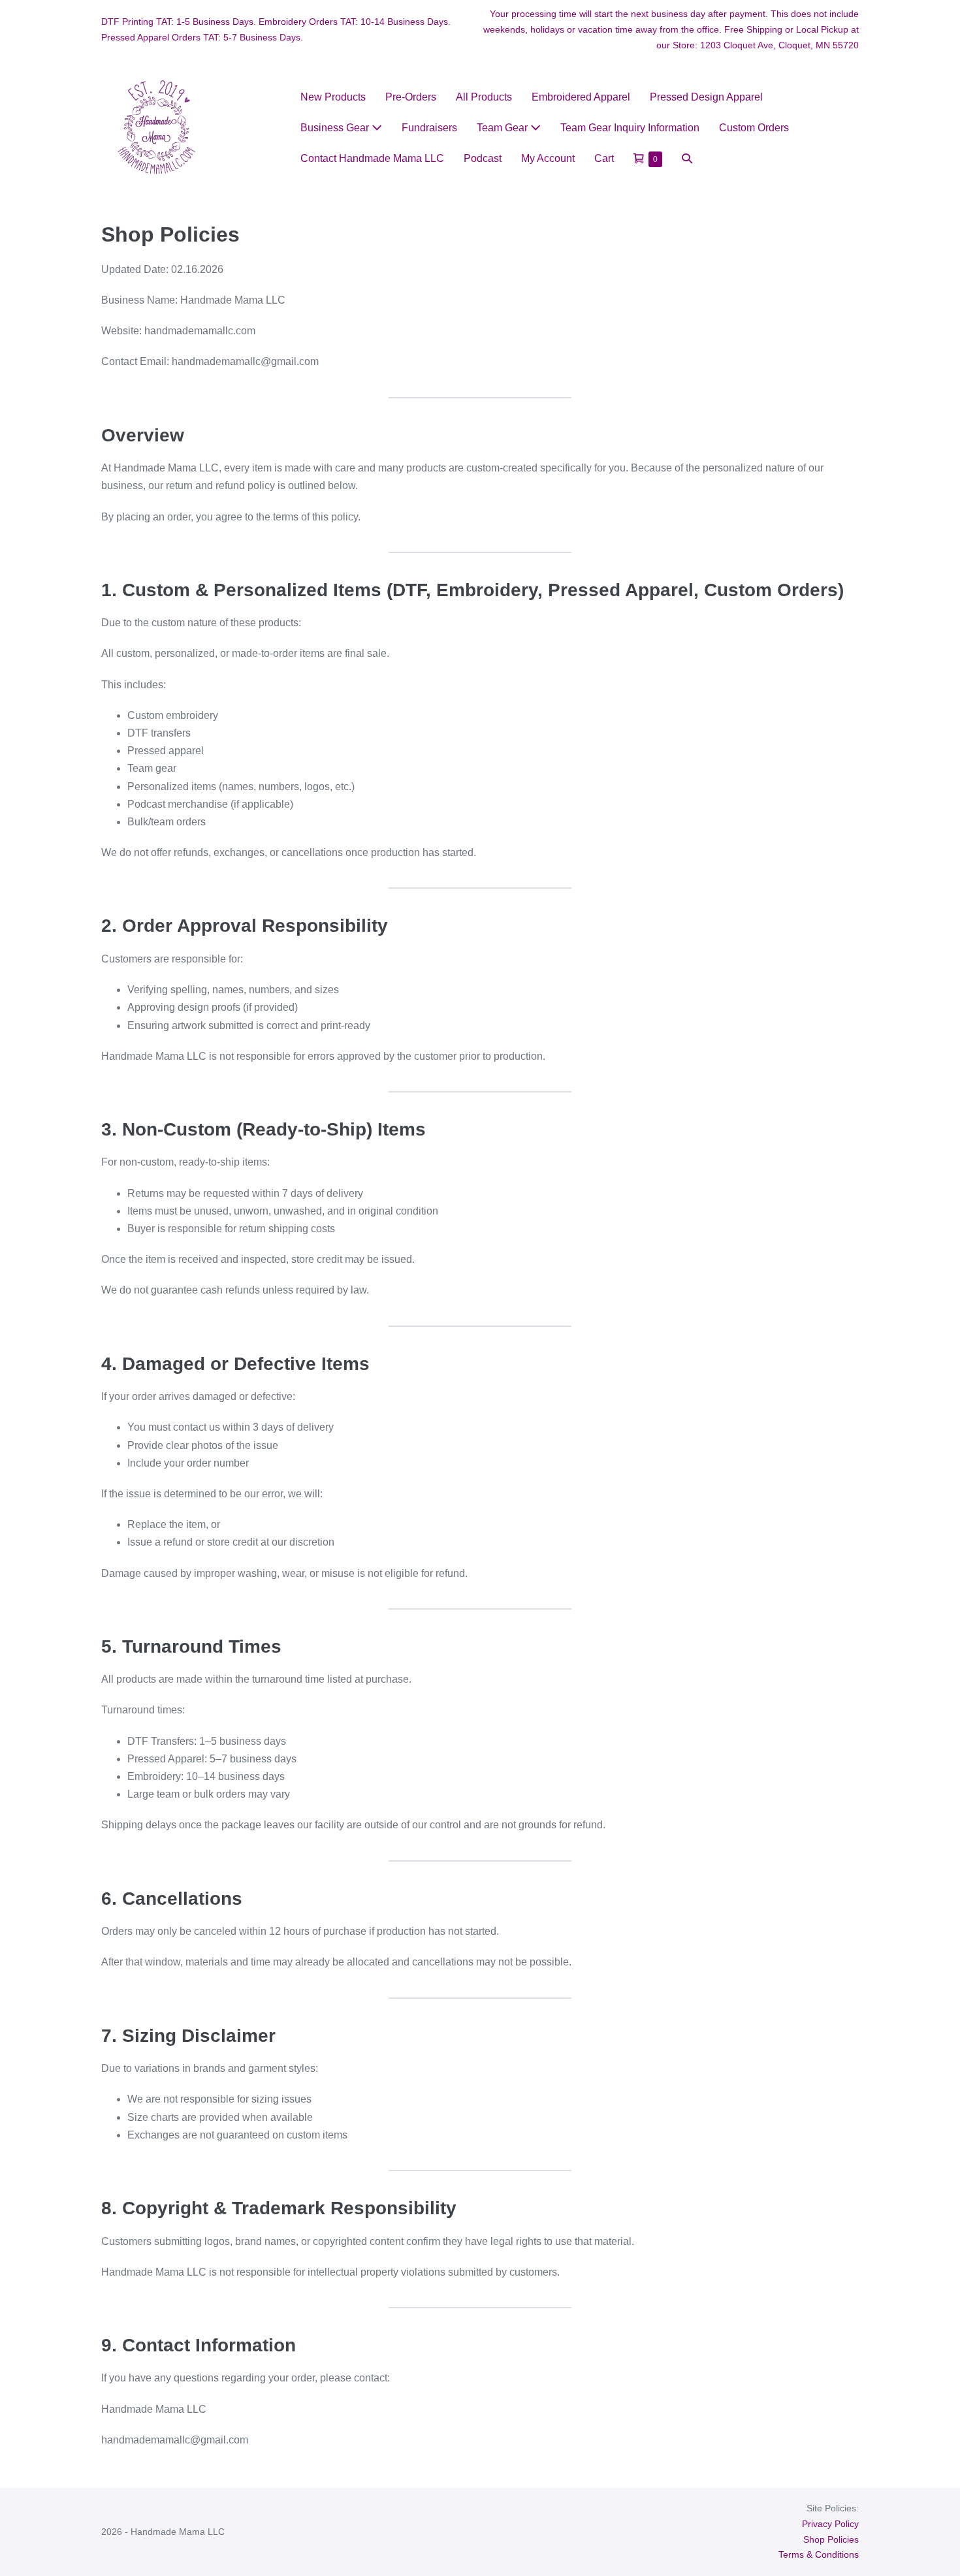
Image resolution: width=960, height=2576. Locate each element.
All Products (484, 97)
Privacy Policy (830, 2524)
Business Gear (336, 128)
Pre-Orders (411, 97)
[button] (687, 158)
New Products (333, 97)
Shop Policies (831, 2539)
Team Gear (504, 128)
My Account (548, 158)
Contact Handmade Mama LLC (372, 158)
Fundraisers (429, 128)
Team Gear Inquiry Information (630, 128)
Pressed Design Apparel (706, 97)
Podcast (483, 158)
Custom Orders (754, 128)
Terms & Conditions (819, 2554)
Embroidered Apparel (581, 97)
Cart (604, 158)
